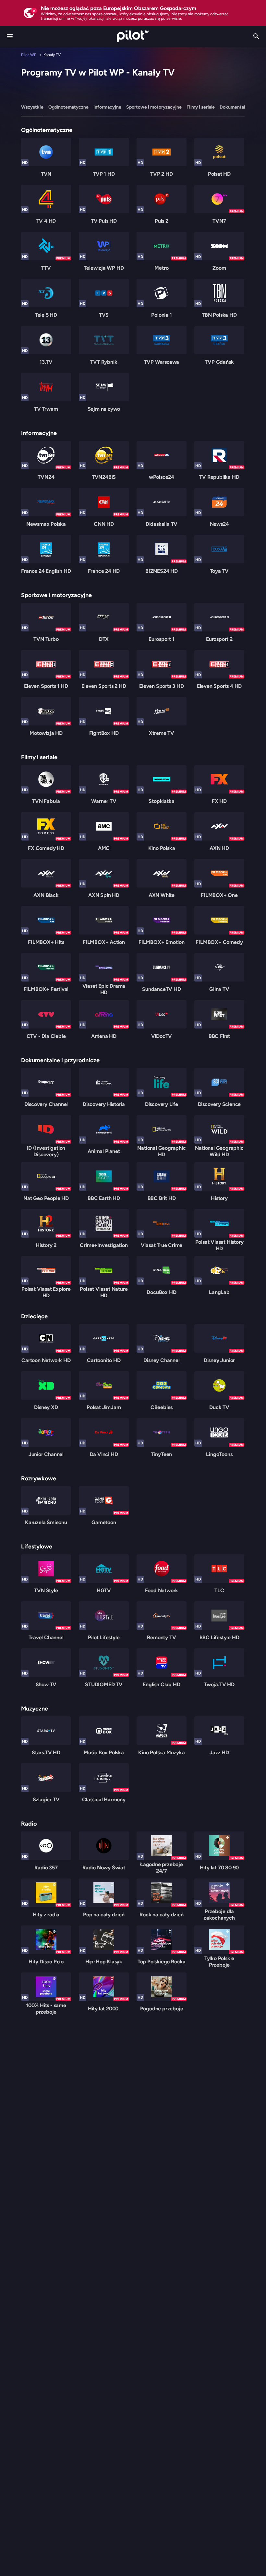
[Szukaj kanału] (256, 36)
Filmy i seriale (201, 107)
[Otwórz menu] (10, 36)
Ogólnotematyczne (68, 107)
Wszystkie (32, 107)
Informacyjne (107, 107)
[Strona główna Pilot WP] (133, 36)
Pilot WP (29, 55)
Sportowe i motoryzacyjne (154, 107)
